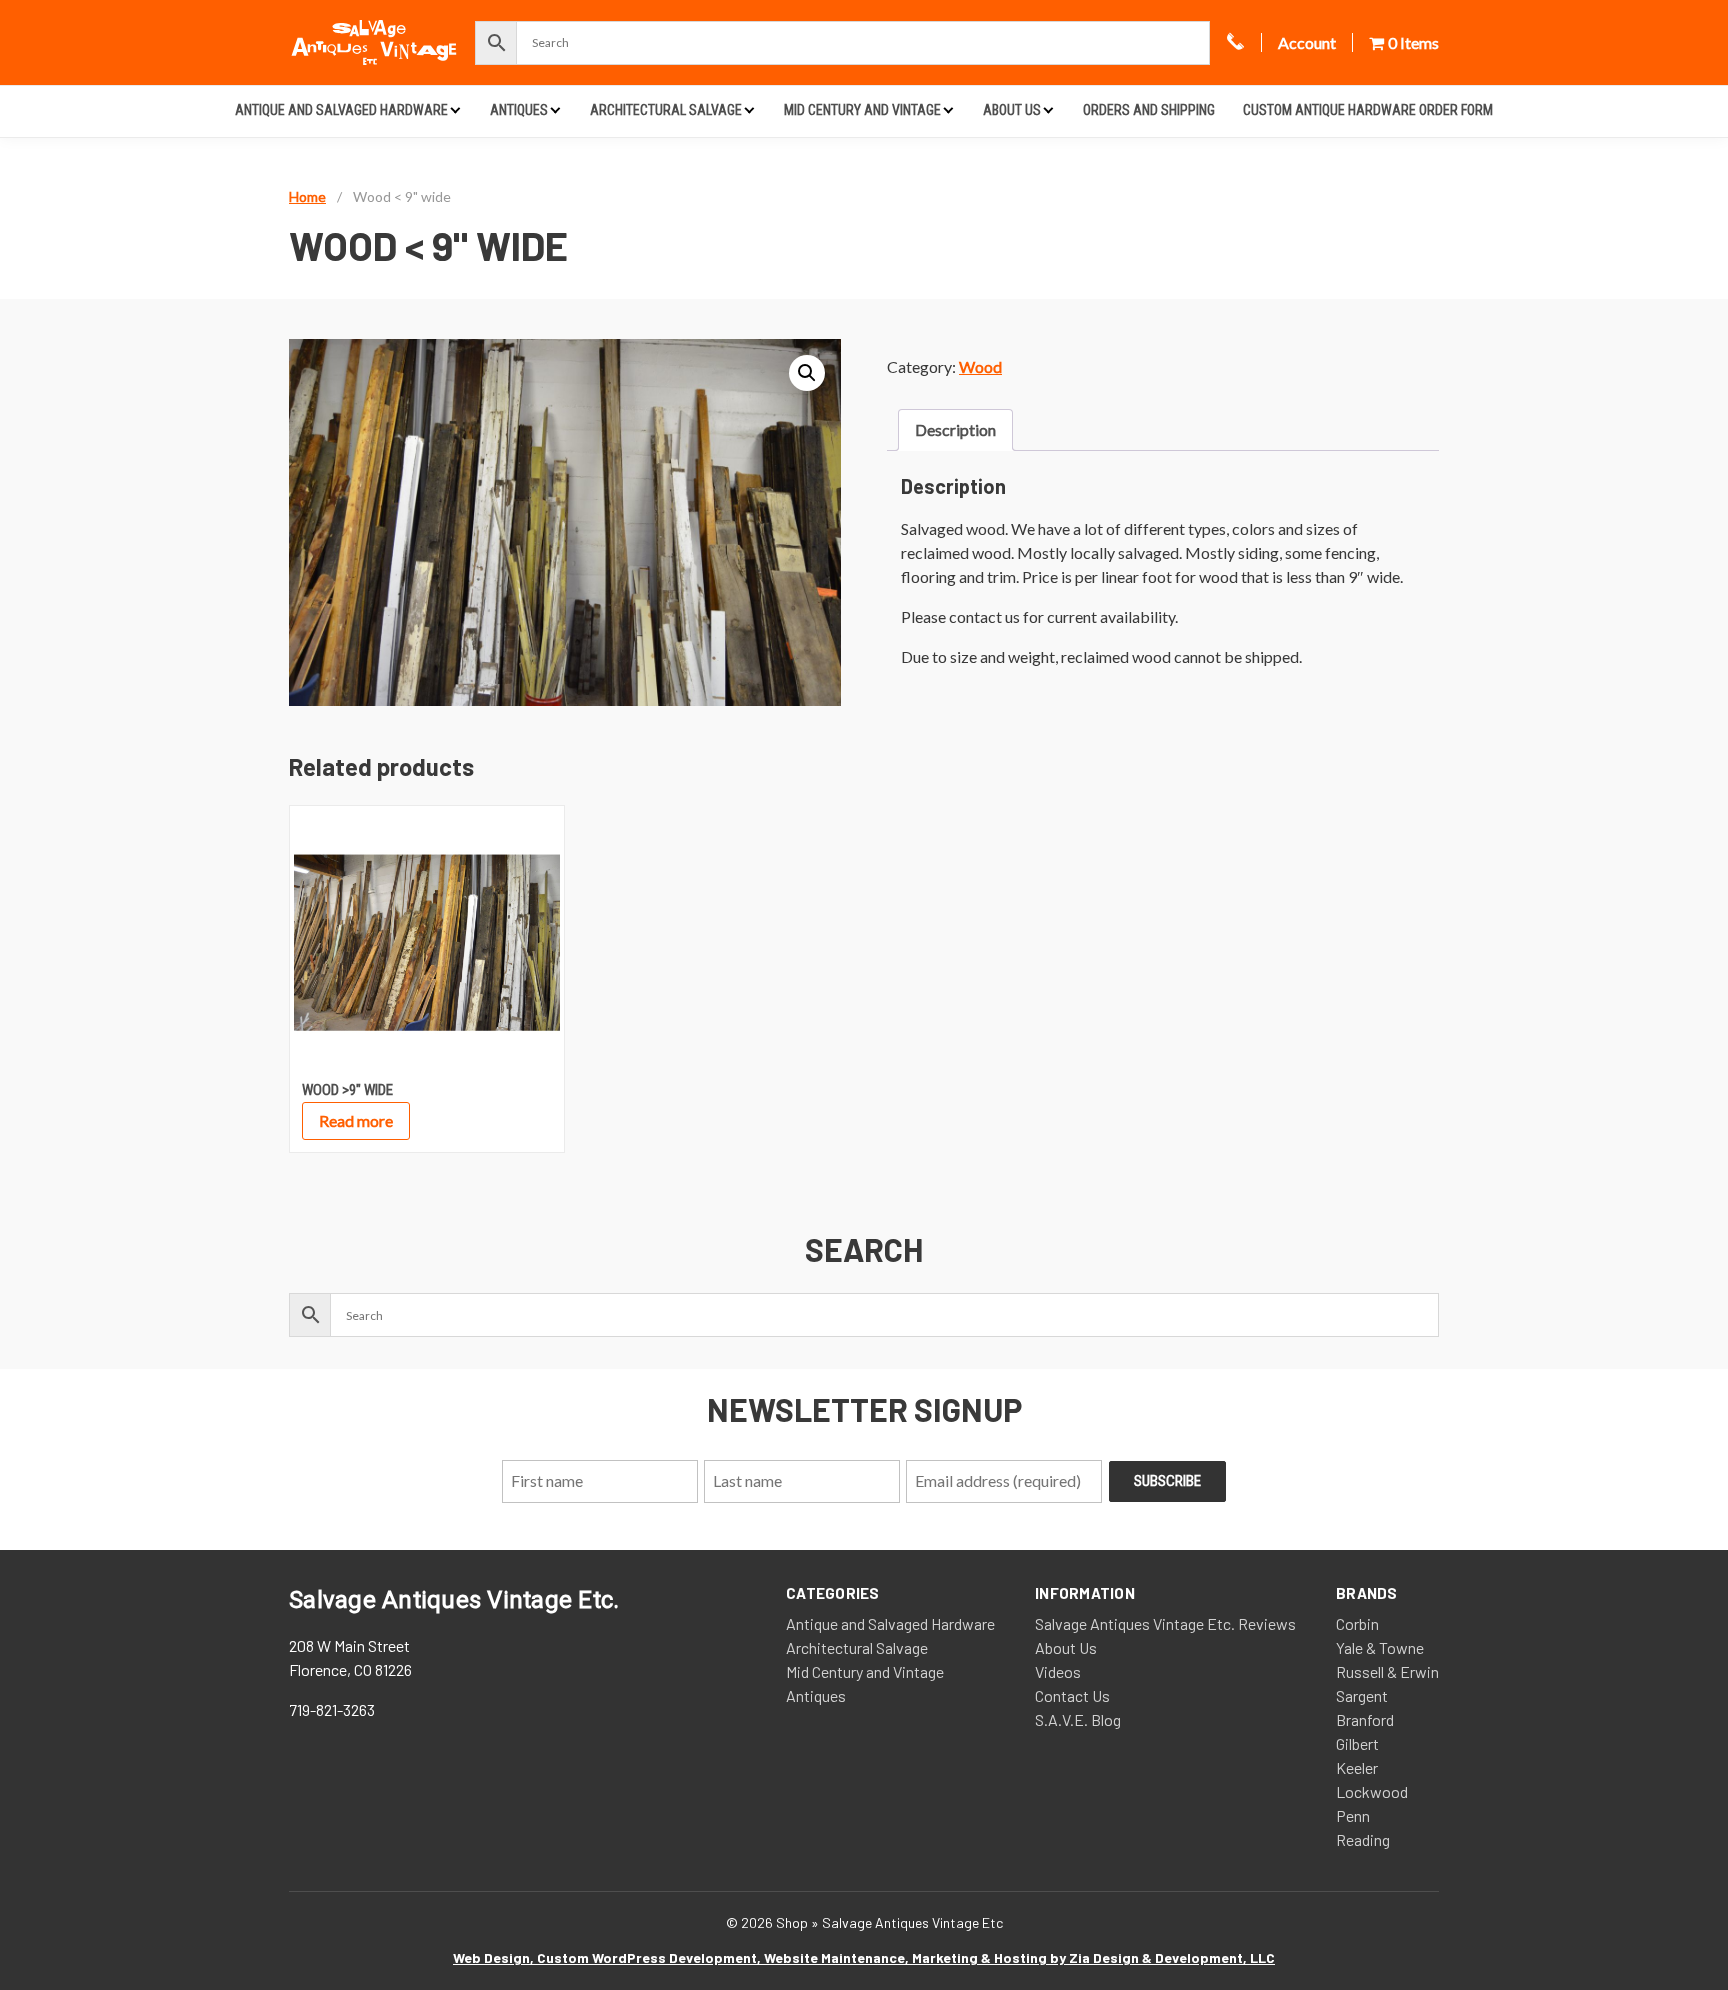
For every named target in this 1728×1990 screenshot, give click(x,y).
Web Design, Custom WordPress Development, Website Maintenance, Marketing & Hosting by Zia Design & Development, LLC (864, 1957)
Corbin (1357, 1623)
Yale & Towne (1380, 1647)
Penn (1353, 1815)
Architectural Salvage (666, 110)
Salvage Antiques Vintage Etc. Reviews (1165, 1623)
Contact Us (1072, 1695)
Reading (1363, 1839)
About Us (1012, 110)
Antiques (519, 110)
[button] (807, 373)
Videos (1058, 1671)
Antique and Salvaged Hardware (341, 110)
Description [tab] (955, 429)
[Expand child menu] (455, 109)
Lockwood (1372, 1791)
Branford (1365, 1719)
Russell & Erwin (1387, 1671)
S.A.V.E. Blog (1078, 1719)
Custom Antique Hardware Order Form (1368, 110)
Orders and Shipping (1149, 110)
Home (307, 196)
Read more (356, 1120)
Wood (980, 366)
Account (1307, 42)
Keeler (1357, 1767)
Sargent (1362, 1695)
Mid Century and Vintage (862, 110)
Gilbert (1357, 1743)
